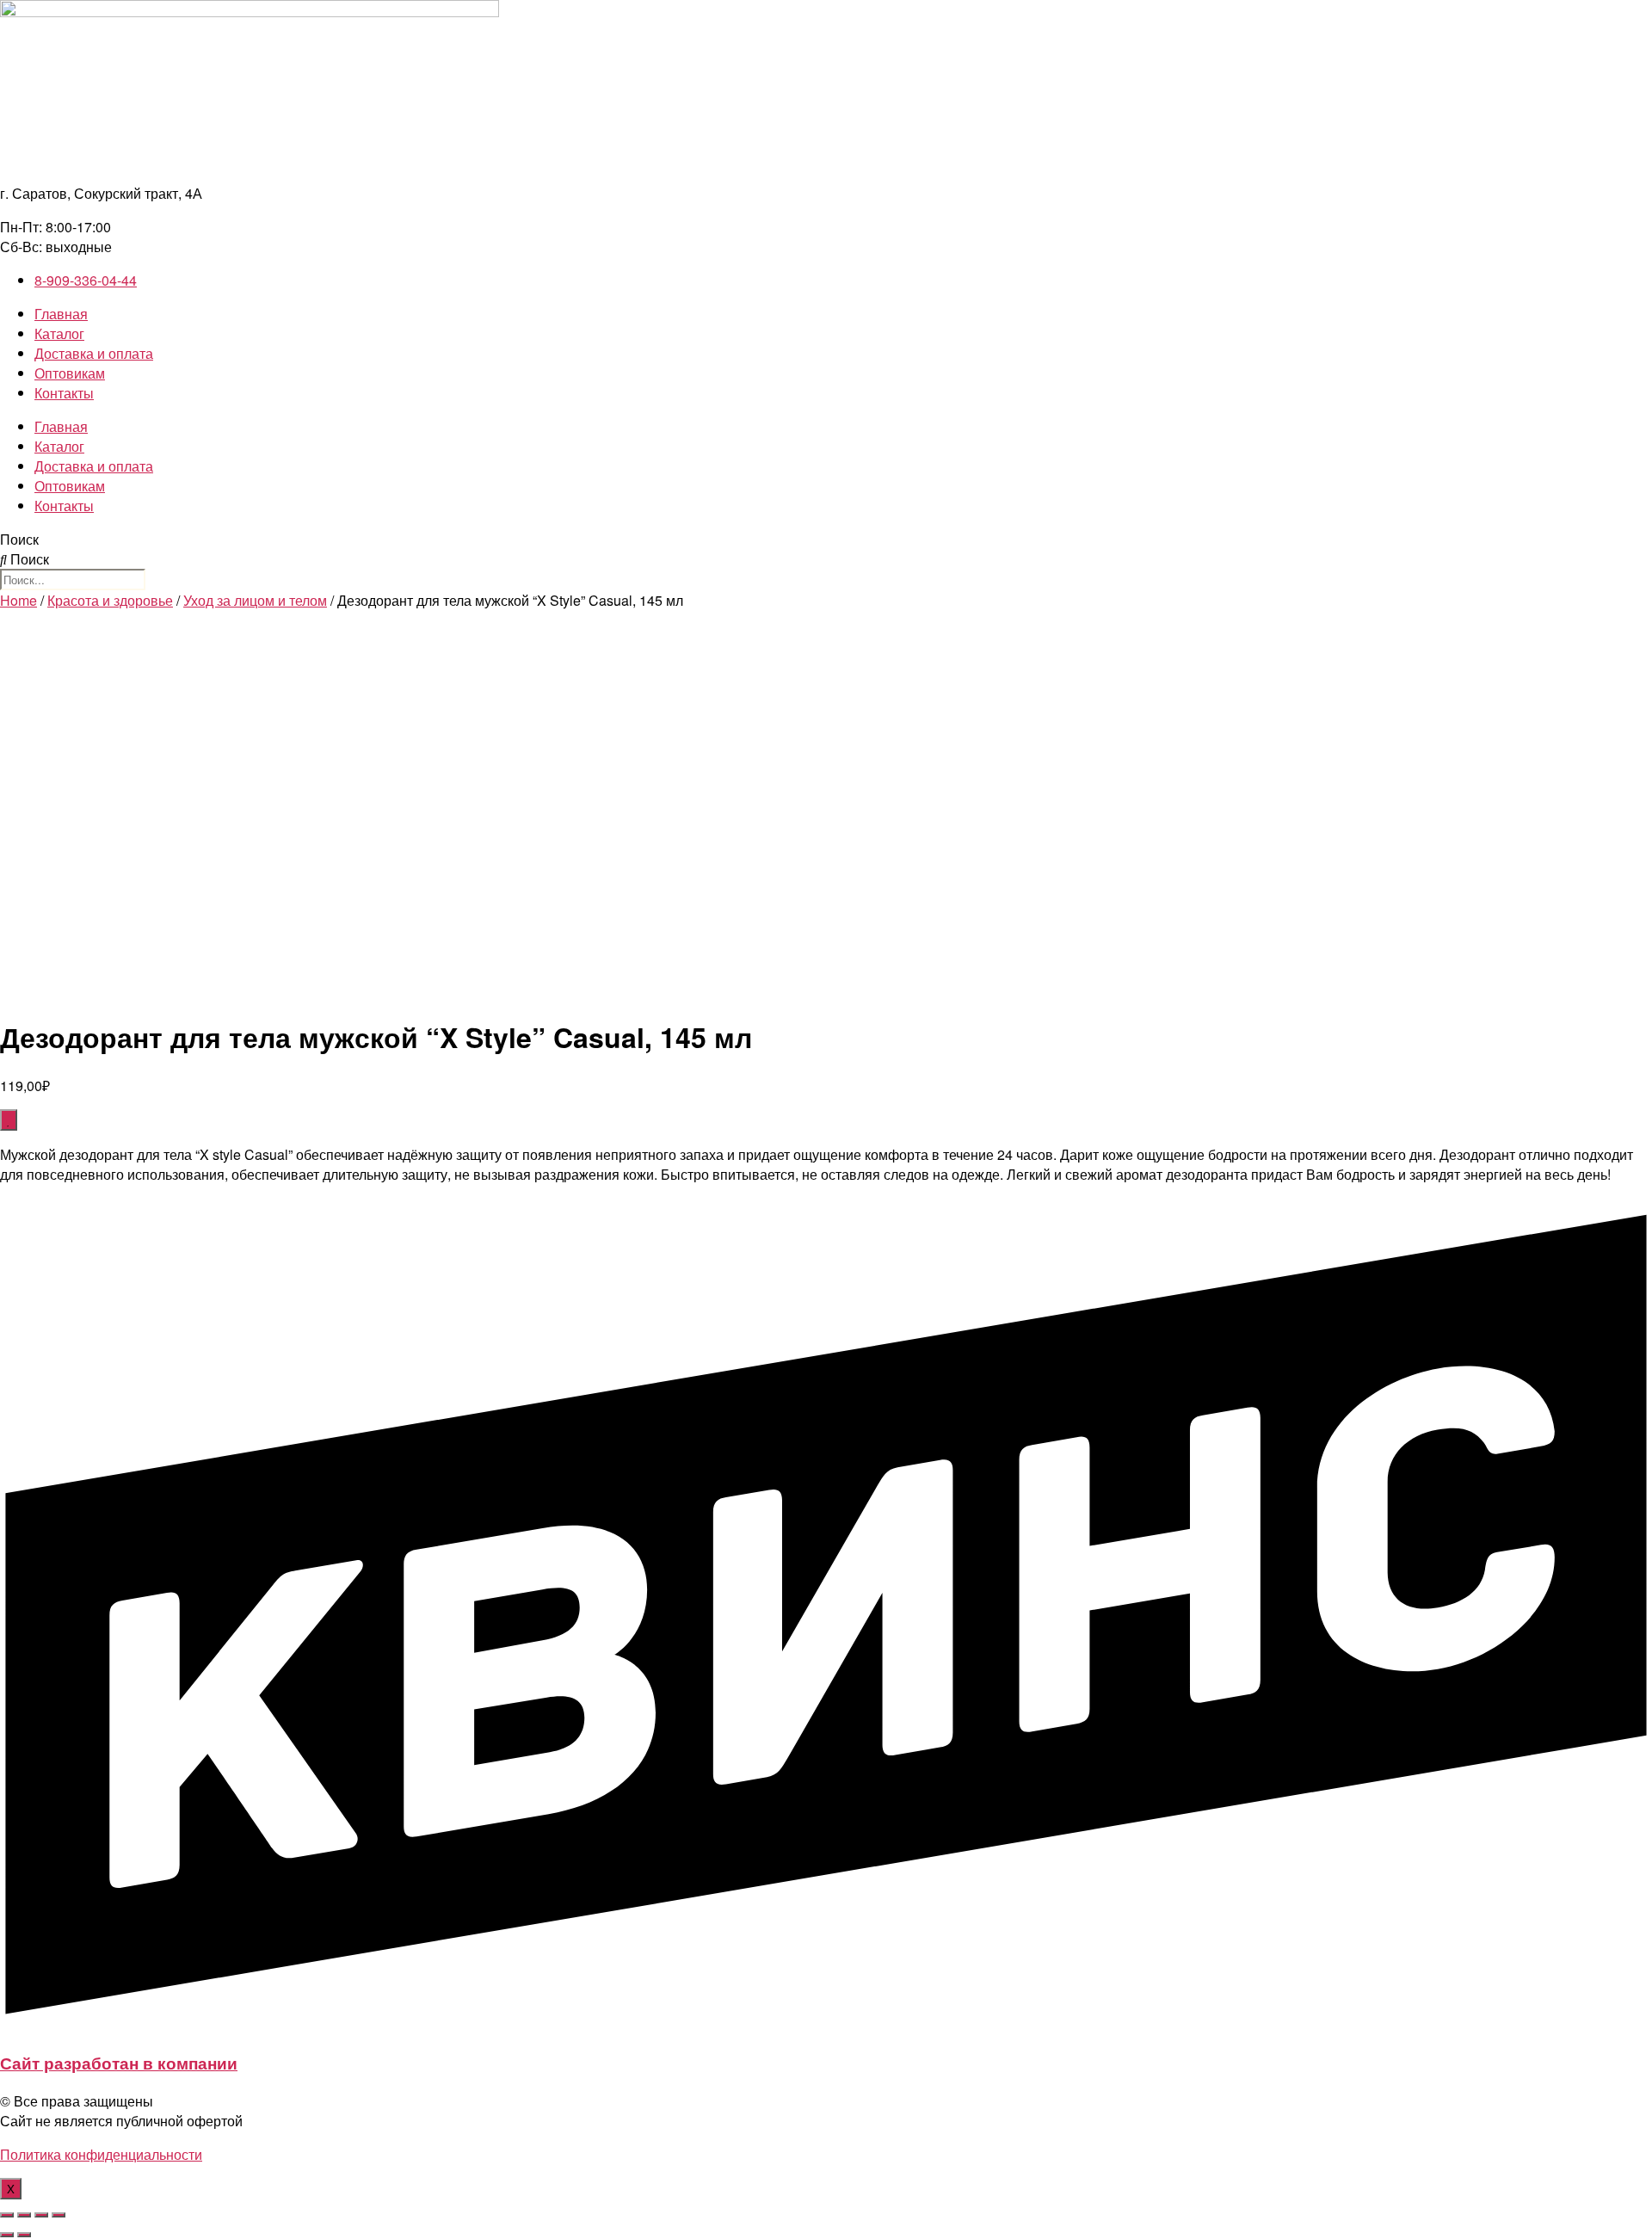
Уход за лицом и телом (255, 600)
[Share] (24, 2215)
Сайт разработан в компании (119, 2063)
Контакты (64, 393)
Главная (61, 314)
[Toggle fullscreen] (41, 2215)
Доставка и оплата (94, 353)
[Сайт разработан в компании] (826, 2025)
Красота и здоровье (110, 600)
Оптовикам (70, 373)
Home (18, 600)
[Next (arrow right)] (24, 2235)
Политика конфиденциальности (101, 2154)
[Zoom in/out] (59, 2215)
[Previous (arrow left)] (7, 2235)
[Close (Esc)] (7, 2215)
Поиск (19, 539)
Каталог (59, 333)
